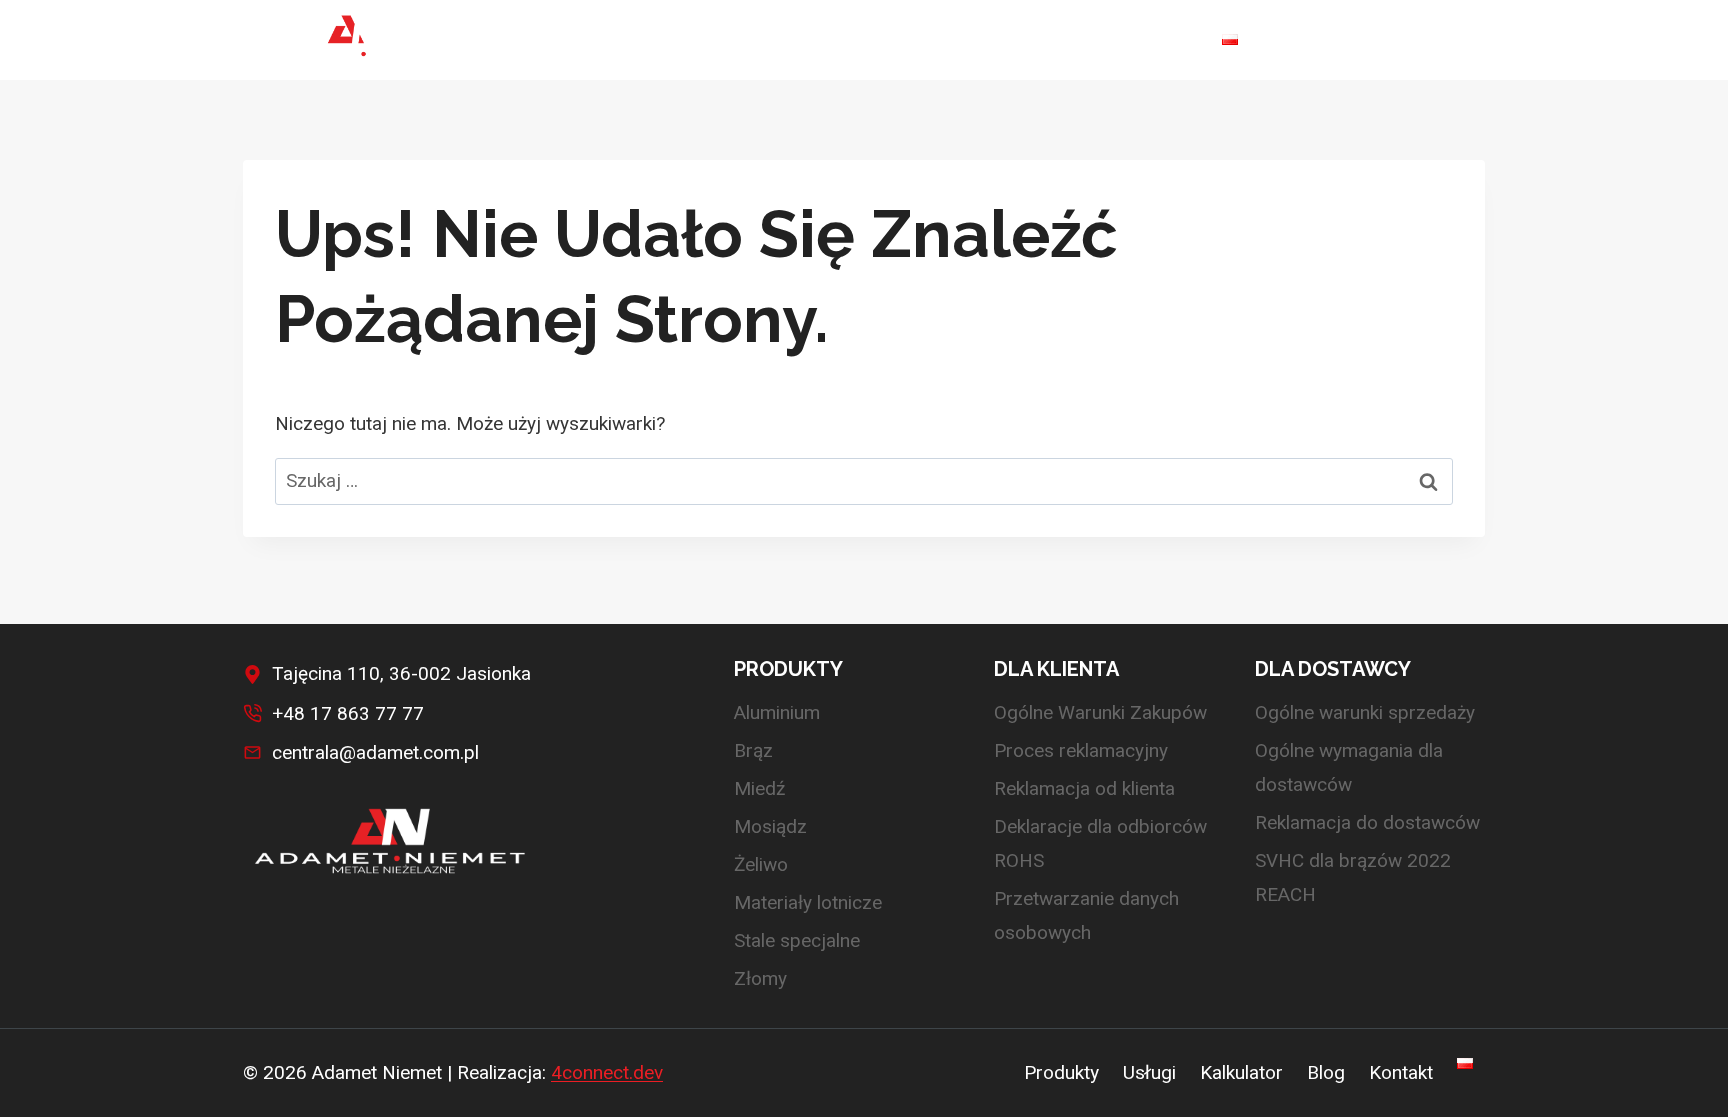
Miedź (759, 788)
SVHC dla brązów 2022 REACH (1353, 877)
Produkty (1061, 1073)
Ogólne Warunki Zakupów (1100, 712)
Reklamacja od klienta (1084, 788)
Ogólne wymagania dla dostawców (1349, 767)
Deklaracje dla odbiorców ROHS (1100, 843)
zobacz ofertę (1395, 40)
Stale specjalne (797, 940)
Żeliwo (761, 864)
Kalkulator (964, 39)
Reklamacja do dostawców (1367, 822)
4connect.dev (607, 1072)
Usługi (859, 39)
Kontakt (1152, 39)
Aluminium (777, 712)
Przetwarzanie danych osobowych (1086, 915)
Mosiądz (770, 826)
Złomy (760, 978)
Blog (1063, 39)
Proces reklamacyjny (1081, 750)
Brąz (753, 750)
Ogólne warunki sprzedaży (1365, 712)
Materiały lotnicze (808, 902)
